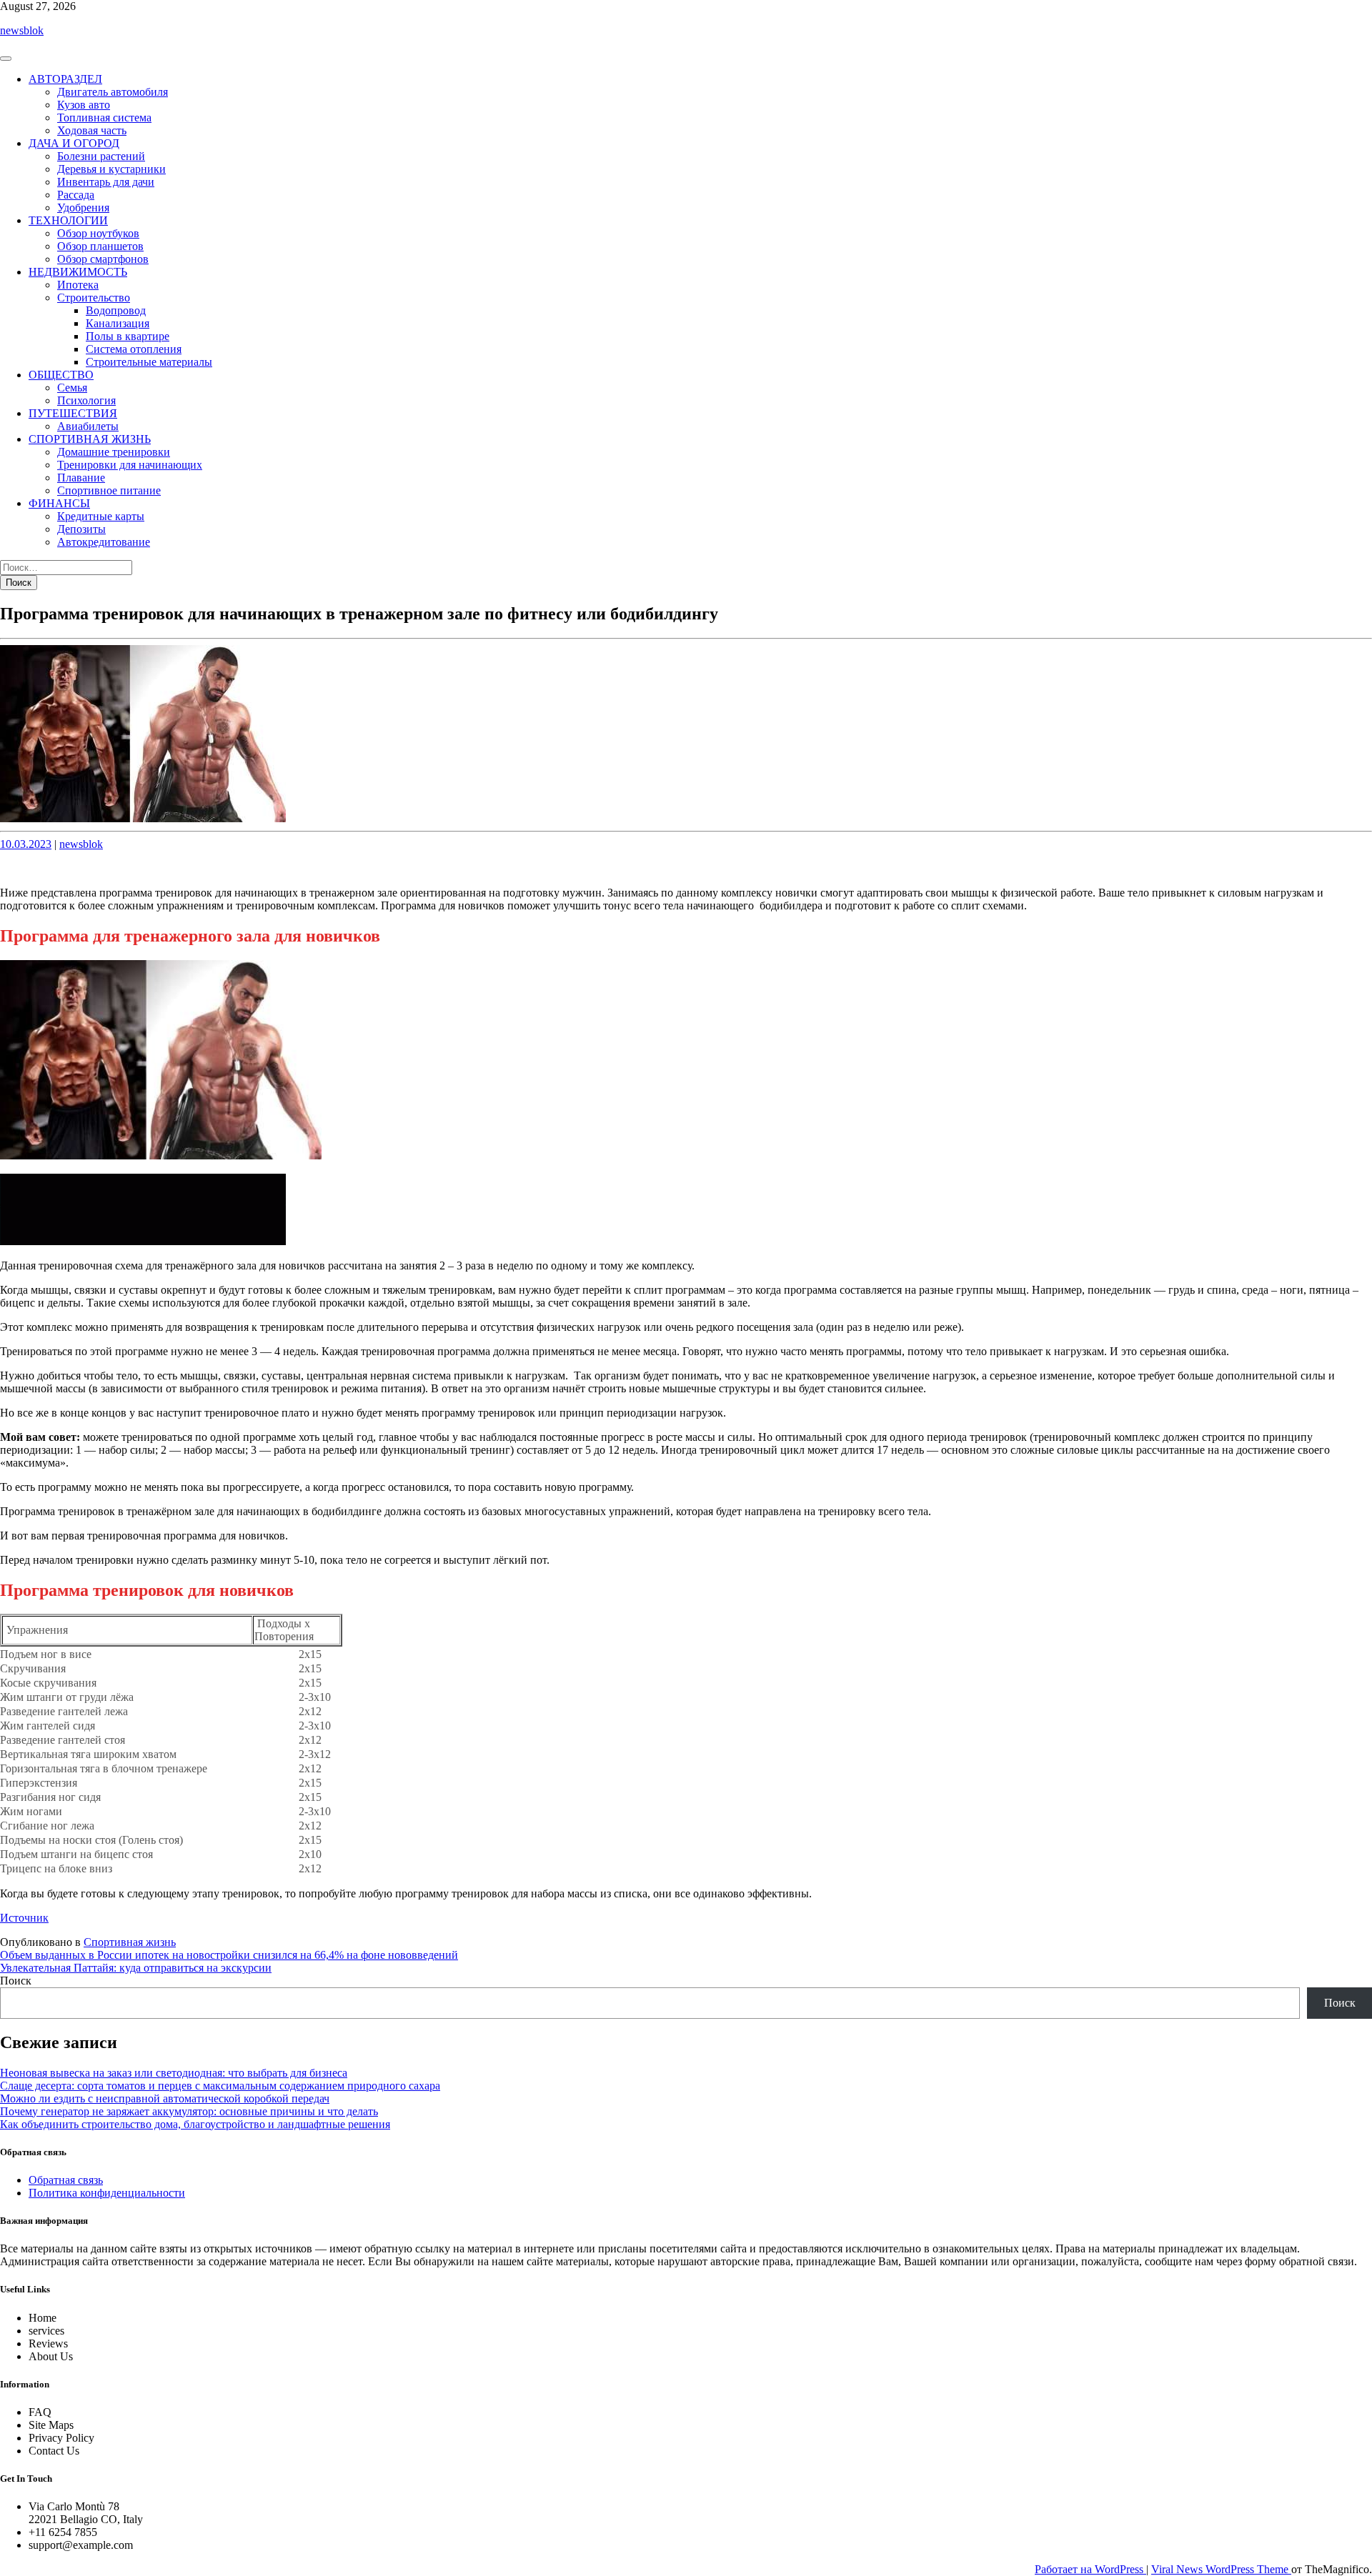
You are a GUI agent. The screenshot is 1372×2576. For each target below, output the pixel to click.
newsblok (22, 30)
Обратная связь (66, 2180)
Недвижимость (78, 272)
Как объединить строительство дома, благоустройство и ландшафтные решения (195, 2124)
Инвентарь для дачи (106, 182)
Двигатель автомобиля (113, 92)
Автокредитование (104, 542)
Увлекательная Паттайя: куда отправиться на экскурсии (136, 1968)
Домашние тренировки (114, 452)
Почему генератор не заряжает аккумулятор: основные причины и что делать (189, 2111)
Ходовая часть (92, 130)
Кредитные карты (101, 516)
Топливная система (104, 118)
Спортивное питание (109, 490)
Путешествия (73, 413)
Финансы (59, 503)
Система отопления (134, 349)
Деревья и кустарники (111, 169)
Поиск (16, 1981)
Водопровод (116, 310)
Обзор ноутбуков (98, 233)
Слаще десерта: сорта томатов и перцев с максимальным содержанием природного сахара (220, 2086)
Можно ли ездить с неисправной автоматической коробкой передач (165, 2098)
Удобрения (83, 208)
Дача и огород (74, 143)
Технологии (68, 220)
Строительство (94, 298)
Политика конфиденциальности (107, 2193)
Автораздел (65, 79)
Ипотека (78, 285)
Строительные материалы (149, 362)
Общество (61, 375)
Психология (86, 400)
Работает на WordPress (1090, 2569)
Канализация (118, 323)
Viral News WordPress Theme (1221, 2569)
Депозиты (81, 529)
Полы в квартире (128, 336)
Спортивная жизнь (90, 439)
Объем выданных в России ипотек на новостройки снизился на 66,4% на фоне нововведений (229, 1955)
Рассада (76, 195)
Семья (72, 388)
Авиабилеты (88, 426)
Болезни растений (101, 156)
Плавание (81, 478)
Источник (24, 1918)
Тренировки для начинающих (130, 465)
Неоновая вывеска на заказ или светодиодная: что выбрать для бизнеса (174, 2073)
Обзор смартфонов (103, 259)
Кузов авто (84, 105)
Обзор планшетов (100, 246)
